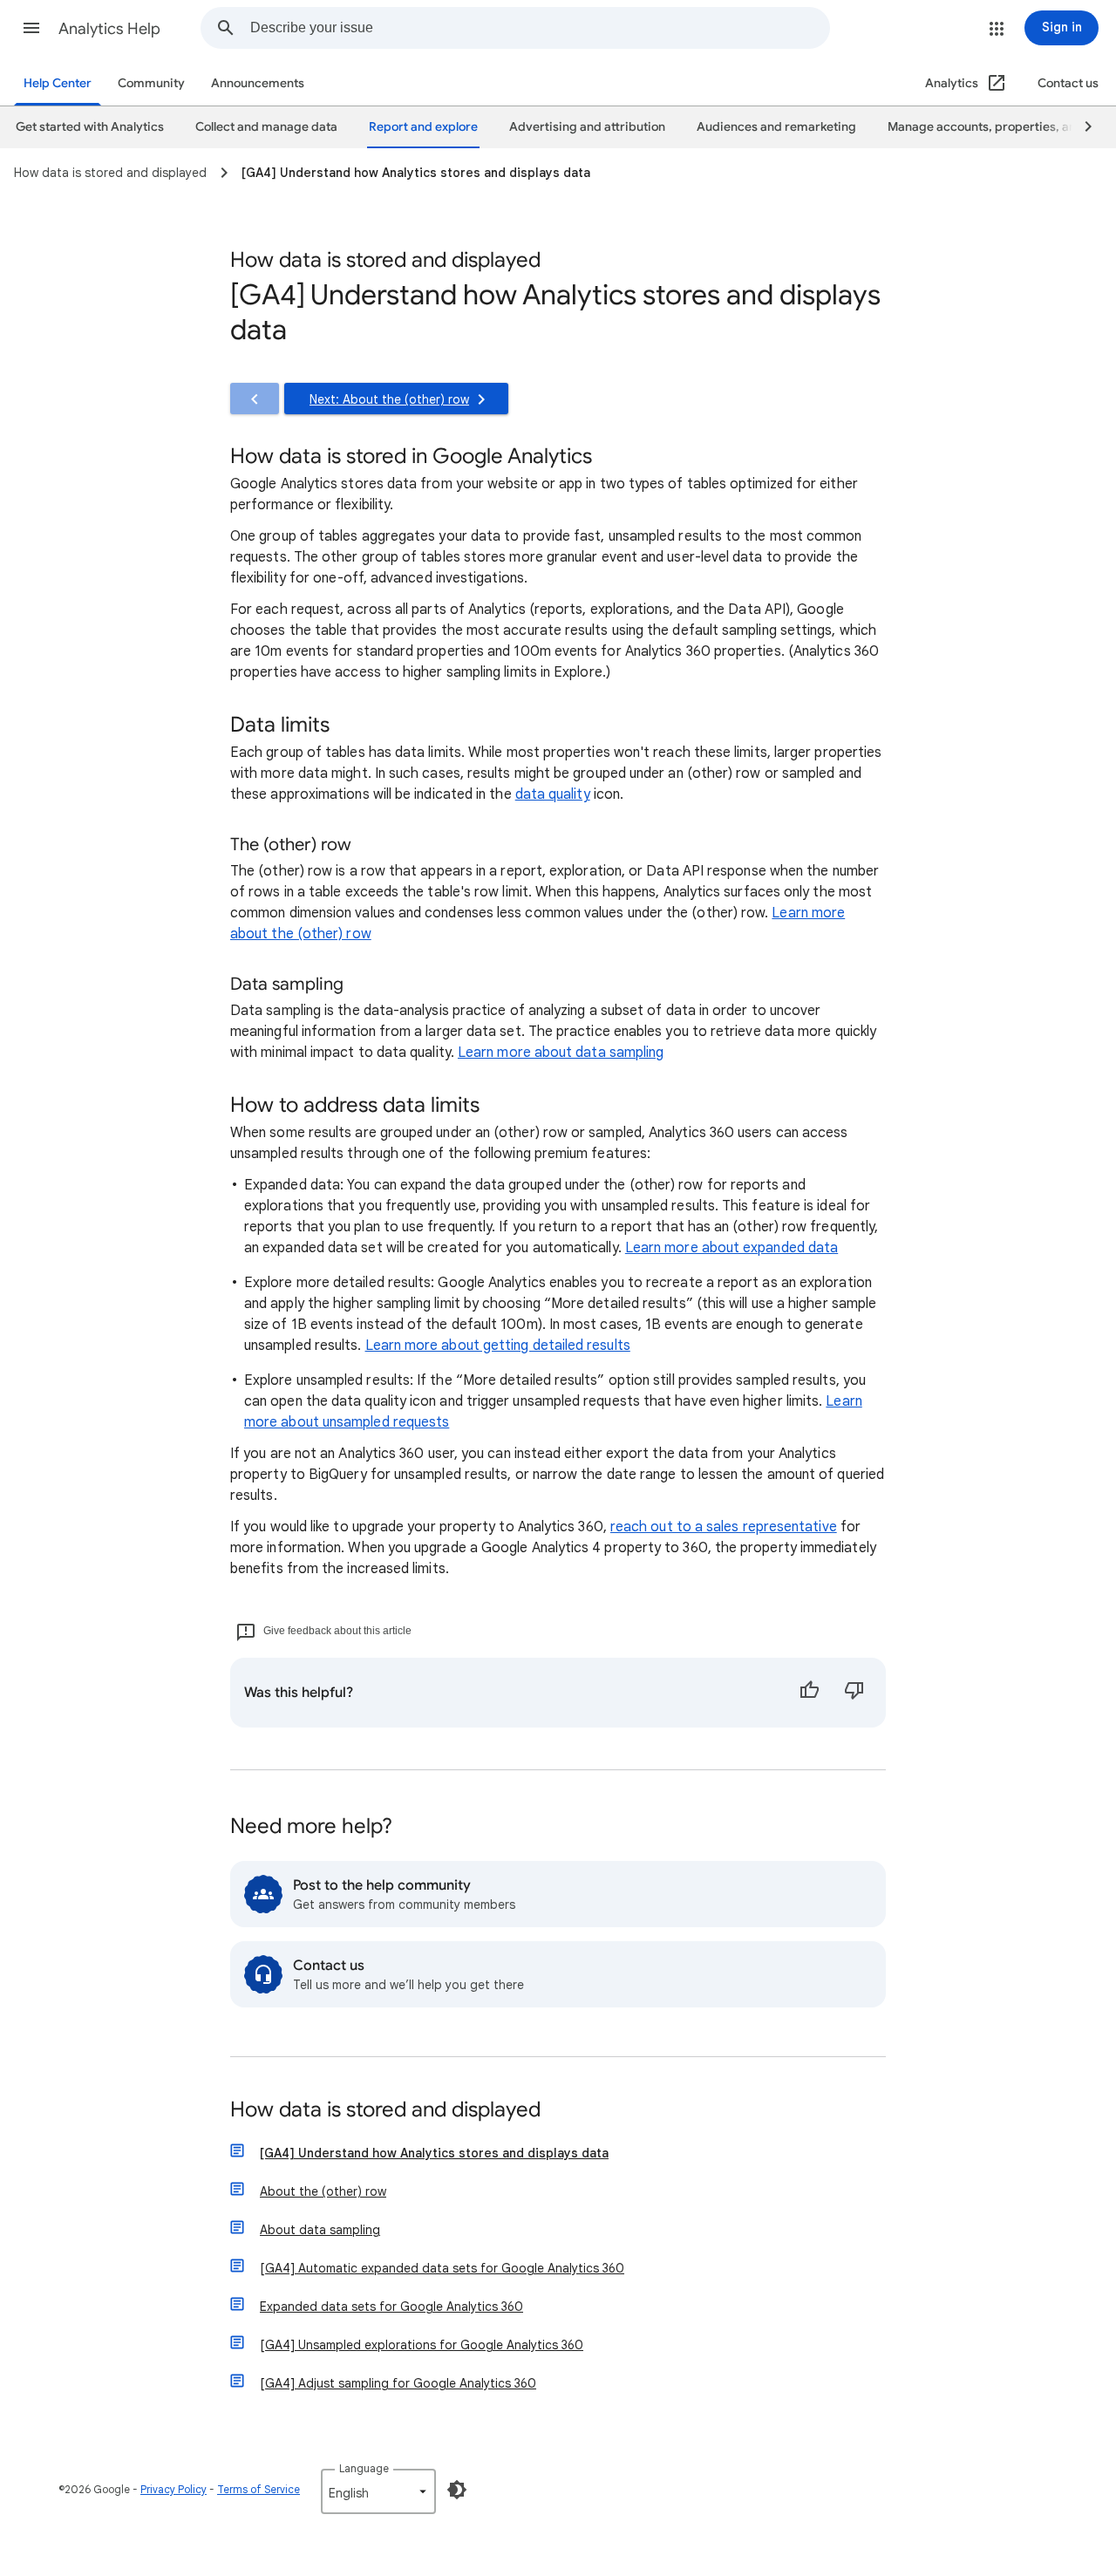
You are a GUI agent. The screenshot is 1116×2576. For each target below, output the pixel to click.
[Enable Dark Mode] (457, 2490)
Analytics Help (109, 29)
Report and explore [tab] (423, 127)
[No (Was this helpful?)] (854, 1693)
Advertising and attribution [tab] (587, 127)
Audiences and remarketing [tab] (776, 127)
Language (364, 2468)
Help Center (58, 83)
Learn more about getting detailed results (498, 1346)
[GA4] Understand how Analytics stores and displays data (434, 2153)
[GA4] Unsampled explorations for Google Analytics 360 (422, 2345)
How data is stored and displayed (385, 2111)
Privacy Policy (174, 2489)
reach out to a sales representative (724, 1527)
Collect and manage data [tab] (266, 127)
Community (151, 83)
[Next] (1080, 127)
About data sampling (320, 2230)
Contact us (1068, 83)
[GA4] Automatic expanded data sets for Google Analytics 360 (442, 2268)
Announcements (258, 83)
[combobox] (540, 28)
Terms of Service (259, 2489)
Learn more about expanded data (732, 1248)
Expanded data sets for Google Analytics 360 (391, 2307)
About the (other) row (323, 2191)
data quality (553, 794)
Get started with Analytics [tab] (90, 127)
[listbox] (378, 2491)
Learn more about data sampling (561, 1053)
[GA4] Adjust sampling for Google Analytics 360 (398, 2383)
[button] (31, 28)
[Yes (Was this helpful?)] (809, 1693)
